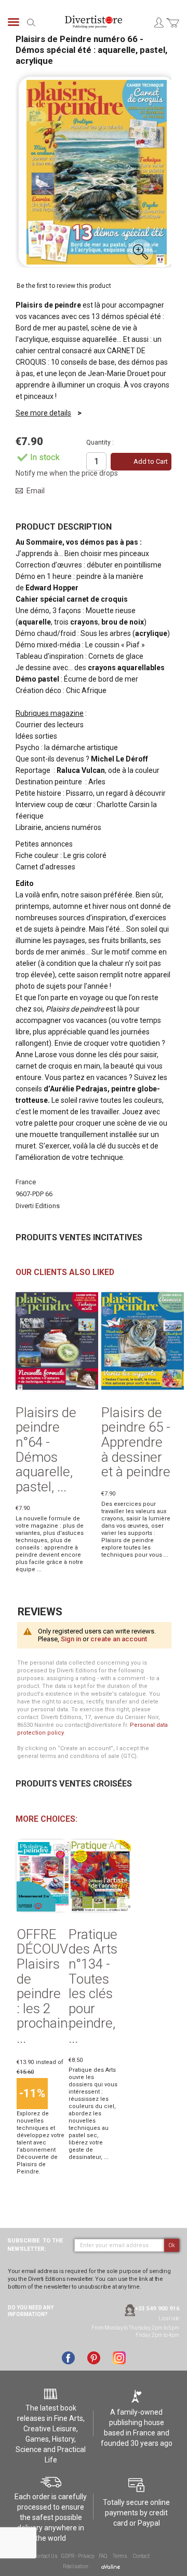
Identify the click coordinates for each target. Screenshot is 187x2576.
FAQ (103, 2556)
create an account (119, 1639)
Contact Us (45, 2556)
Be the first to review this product (64, 286)
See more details (43, 413)
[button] (140, 252)
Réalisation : (77, 2566)
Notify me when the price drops (67, 473)
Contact (141, 2556)
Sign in (71, 1639)
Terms (120, 2556)
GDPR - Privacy (78, 2556)
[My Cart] (173, 29)
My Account (158, 22)
